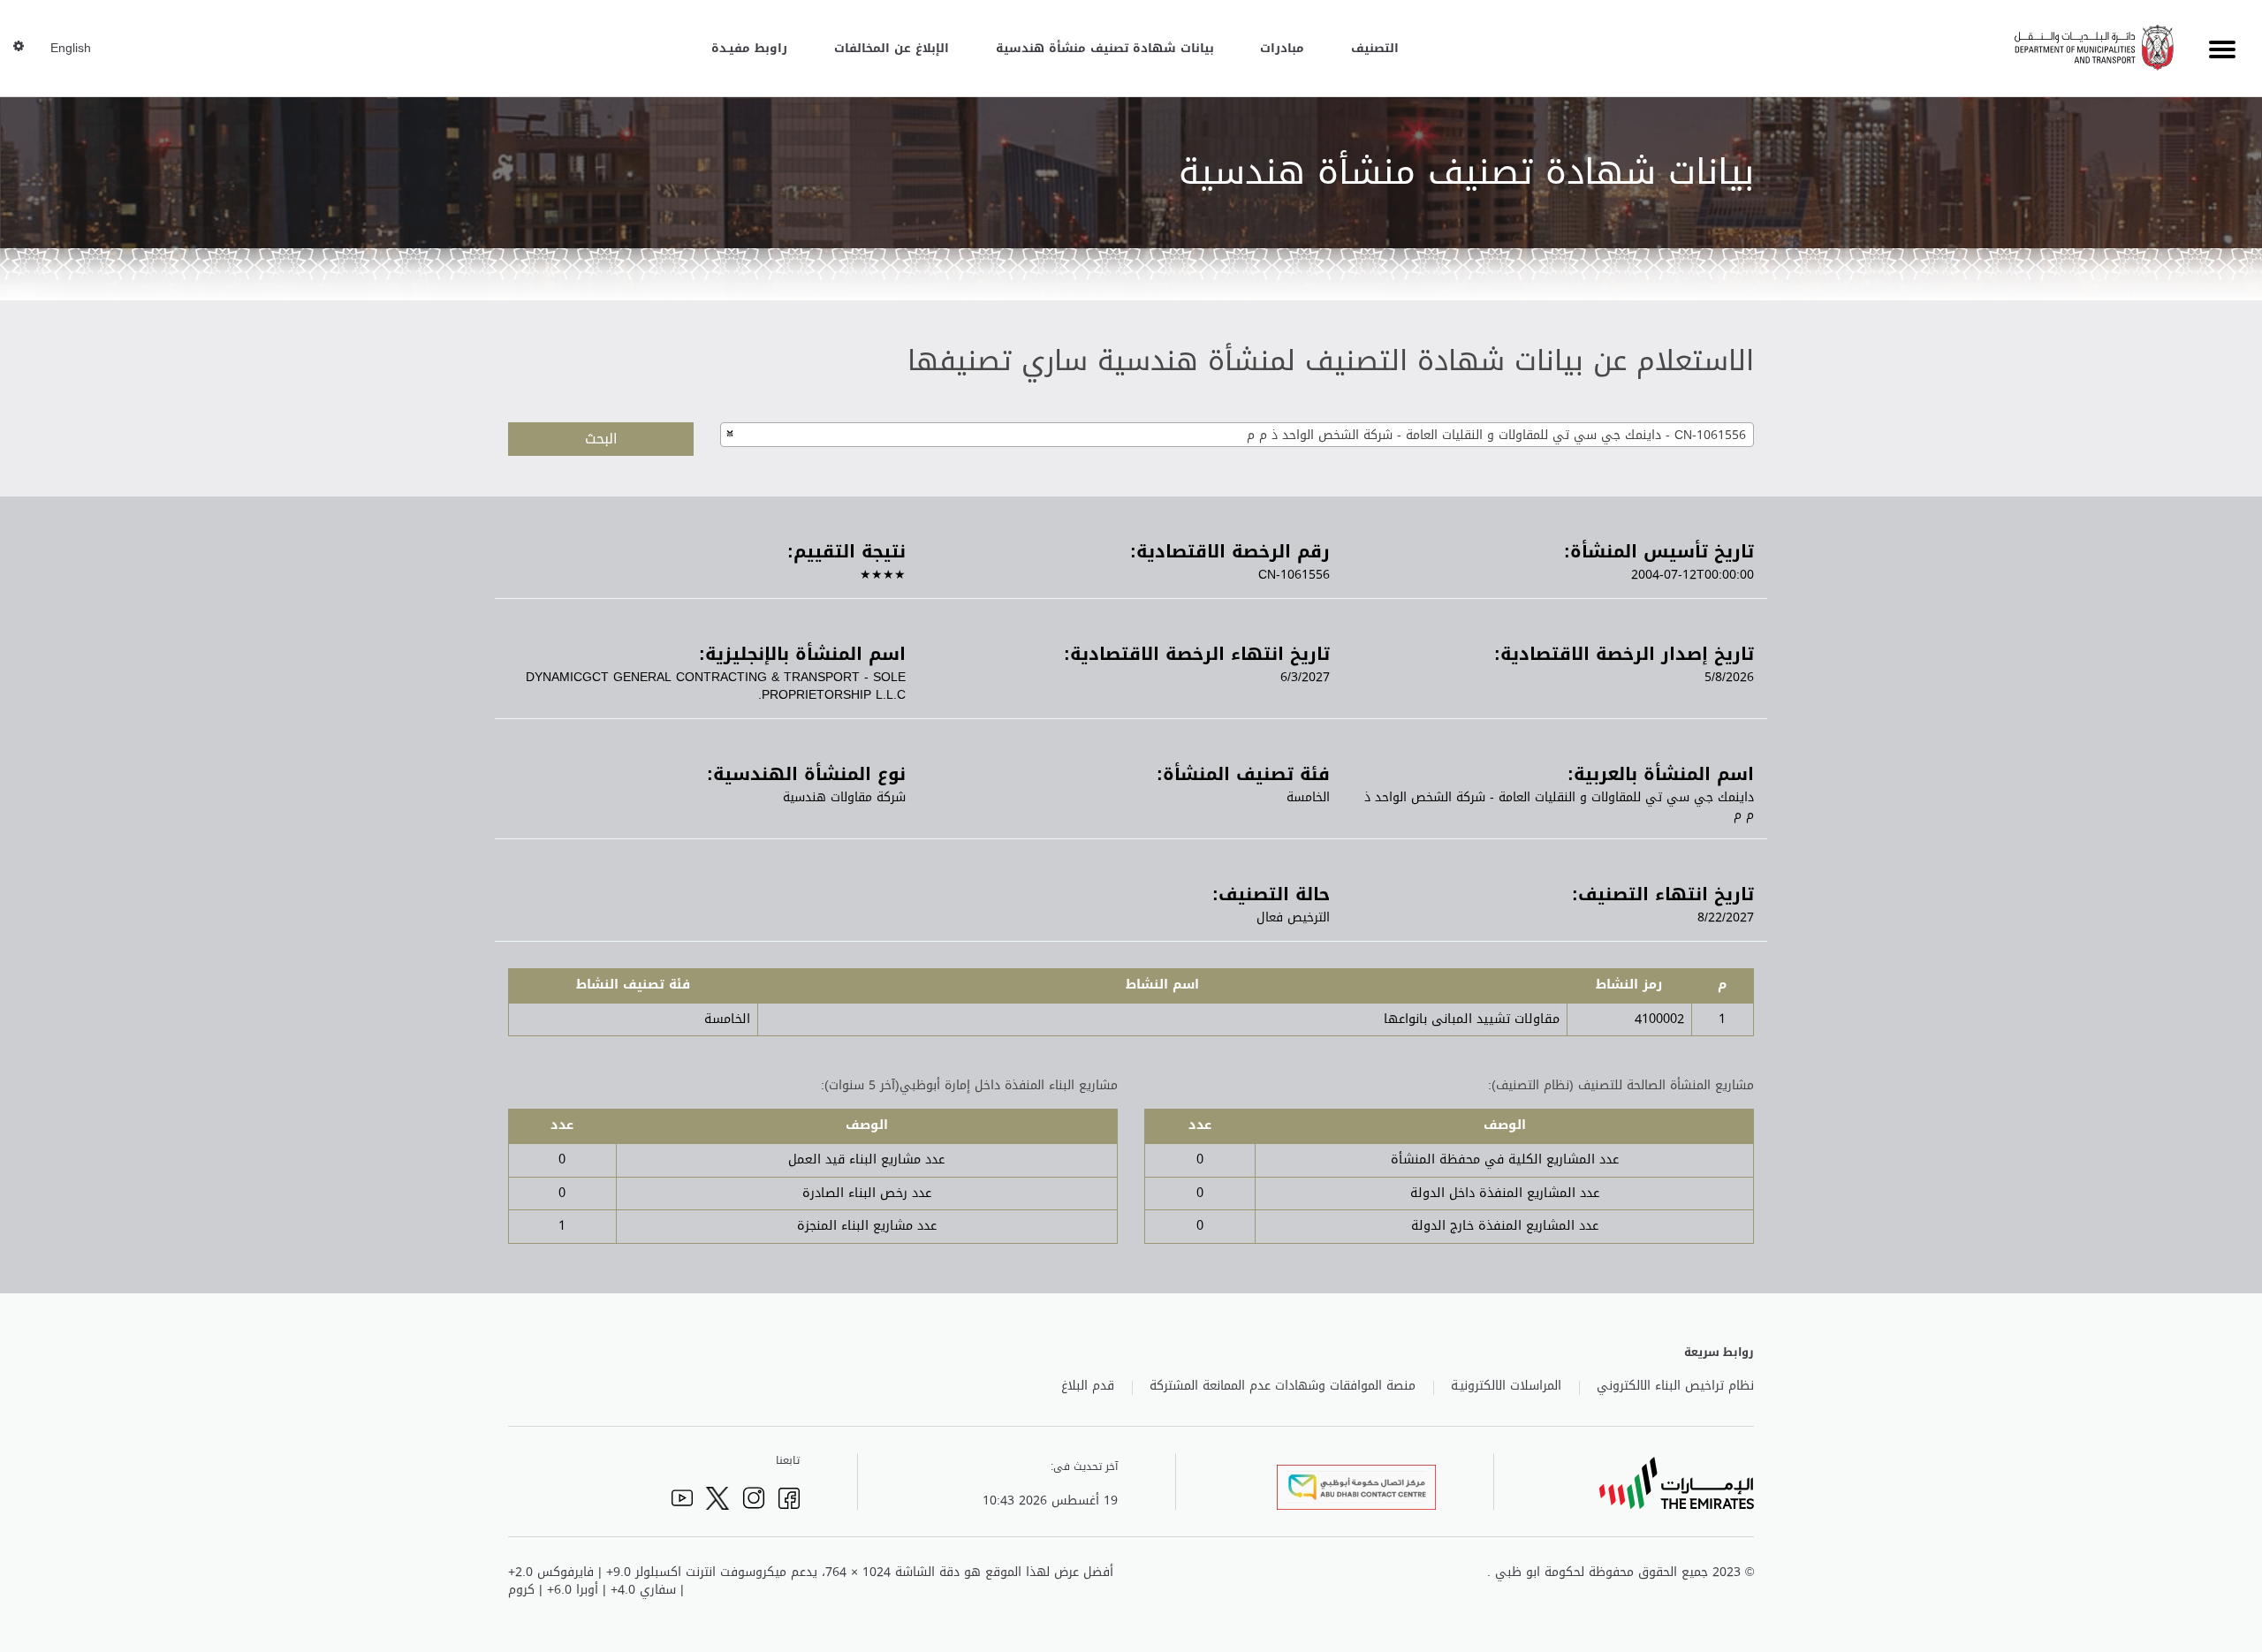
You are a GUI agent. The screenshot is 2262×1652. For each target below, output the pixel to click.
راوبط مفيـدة (749, 48)
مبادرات (1282, 48)
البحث (601, 439)
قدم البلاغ (1088, 1386)
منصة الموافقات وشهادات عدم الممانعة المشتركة (1283, 1386)
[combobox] (1237, 435)
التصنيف (1375, 48)
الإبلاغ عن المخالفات (892, 48)
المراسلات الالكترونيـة (1506, 1386)
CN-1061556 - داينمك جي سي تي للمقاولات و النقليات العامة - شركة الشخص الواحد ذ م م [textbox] (1496, 435)
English (71, 49)
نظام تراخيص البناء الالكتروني (1675, 1386)
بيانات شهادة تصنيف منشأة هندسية (1105, 48)
